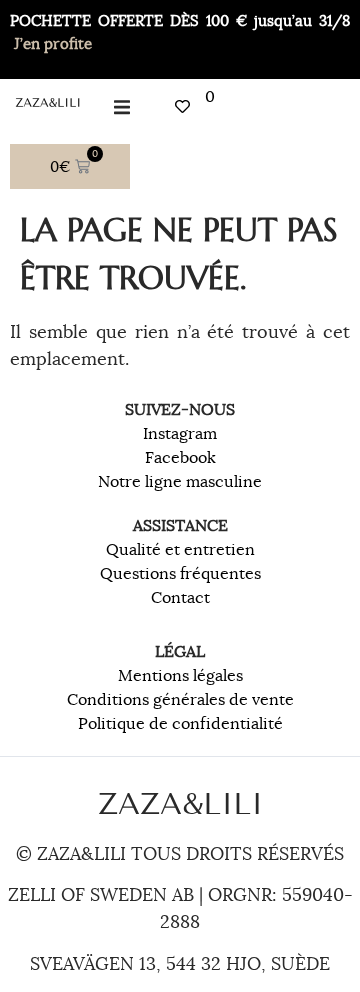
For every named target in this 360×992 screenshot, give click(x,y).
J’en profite (53, 43)
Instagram (180, 434)
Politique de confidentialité (180, 724)
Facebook (180, 458)
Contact (180, 598)
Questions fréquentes (180, 574)
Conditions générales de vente (180, 700)
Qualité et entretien (180, 550)
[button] (122, 106)
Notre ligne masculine (180, 482)
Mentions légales (180, 676)
